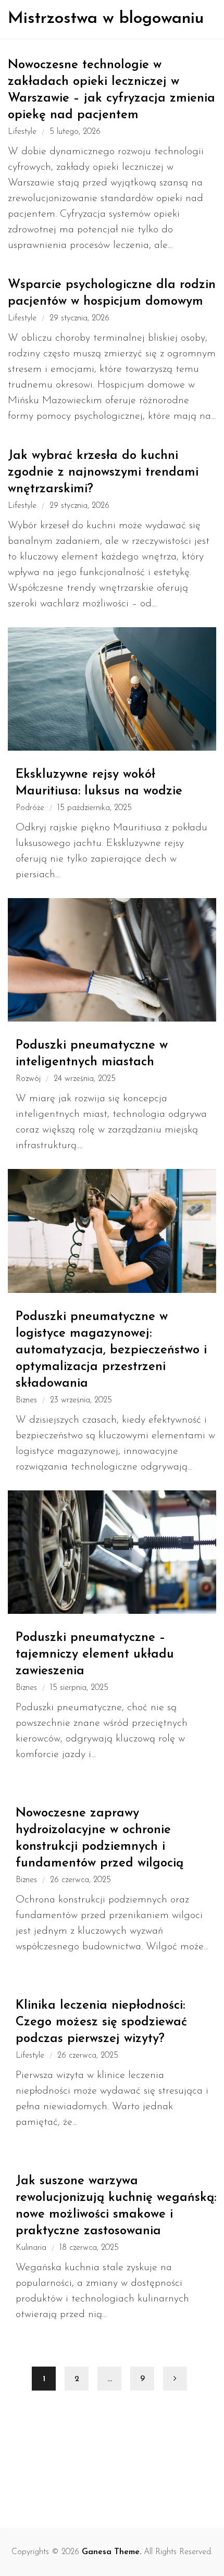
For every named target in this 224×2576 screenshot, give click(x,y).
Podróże (30, 808)
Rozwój (28, 1079)
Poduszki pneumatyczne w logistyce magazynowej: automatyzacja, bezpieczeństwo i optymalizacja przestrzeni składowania (111, 1350)
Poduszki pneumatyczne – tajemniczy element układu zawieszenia (95, 1654)
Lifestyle (22, 132)
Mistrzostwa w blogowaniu (106, 19)
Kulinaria (31, 2248)
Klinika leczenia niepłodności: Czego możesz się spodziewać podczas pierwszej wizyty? (101, 2022)
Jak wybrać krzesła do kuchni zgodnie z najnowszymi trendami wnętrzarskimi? (103, 472)
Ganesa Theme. (111, 2552)
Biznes (26, 1400)
